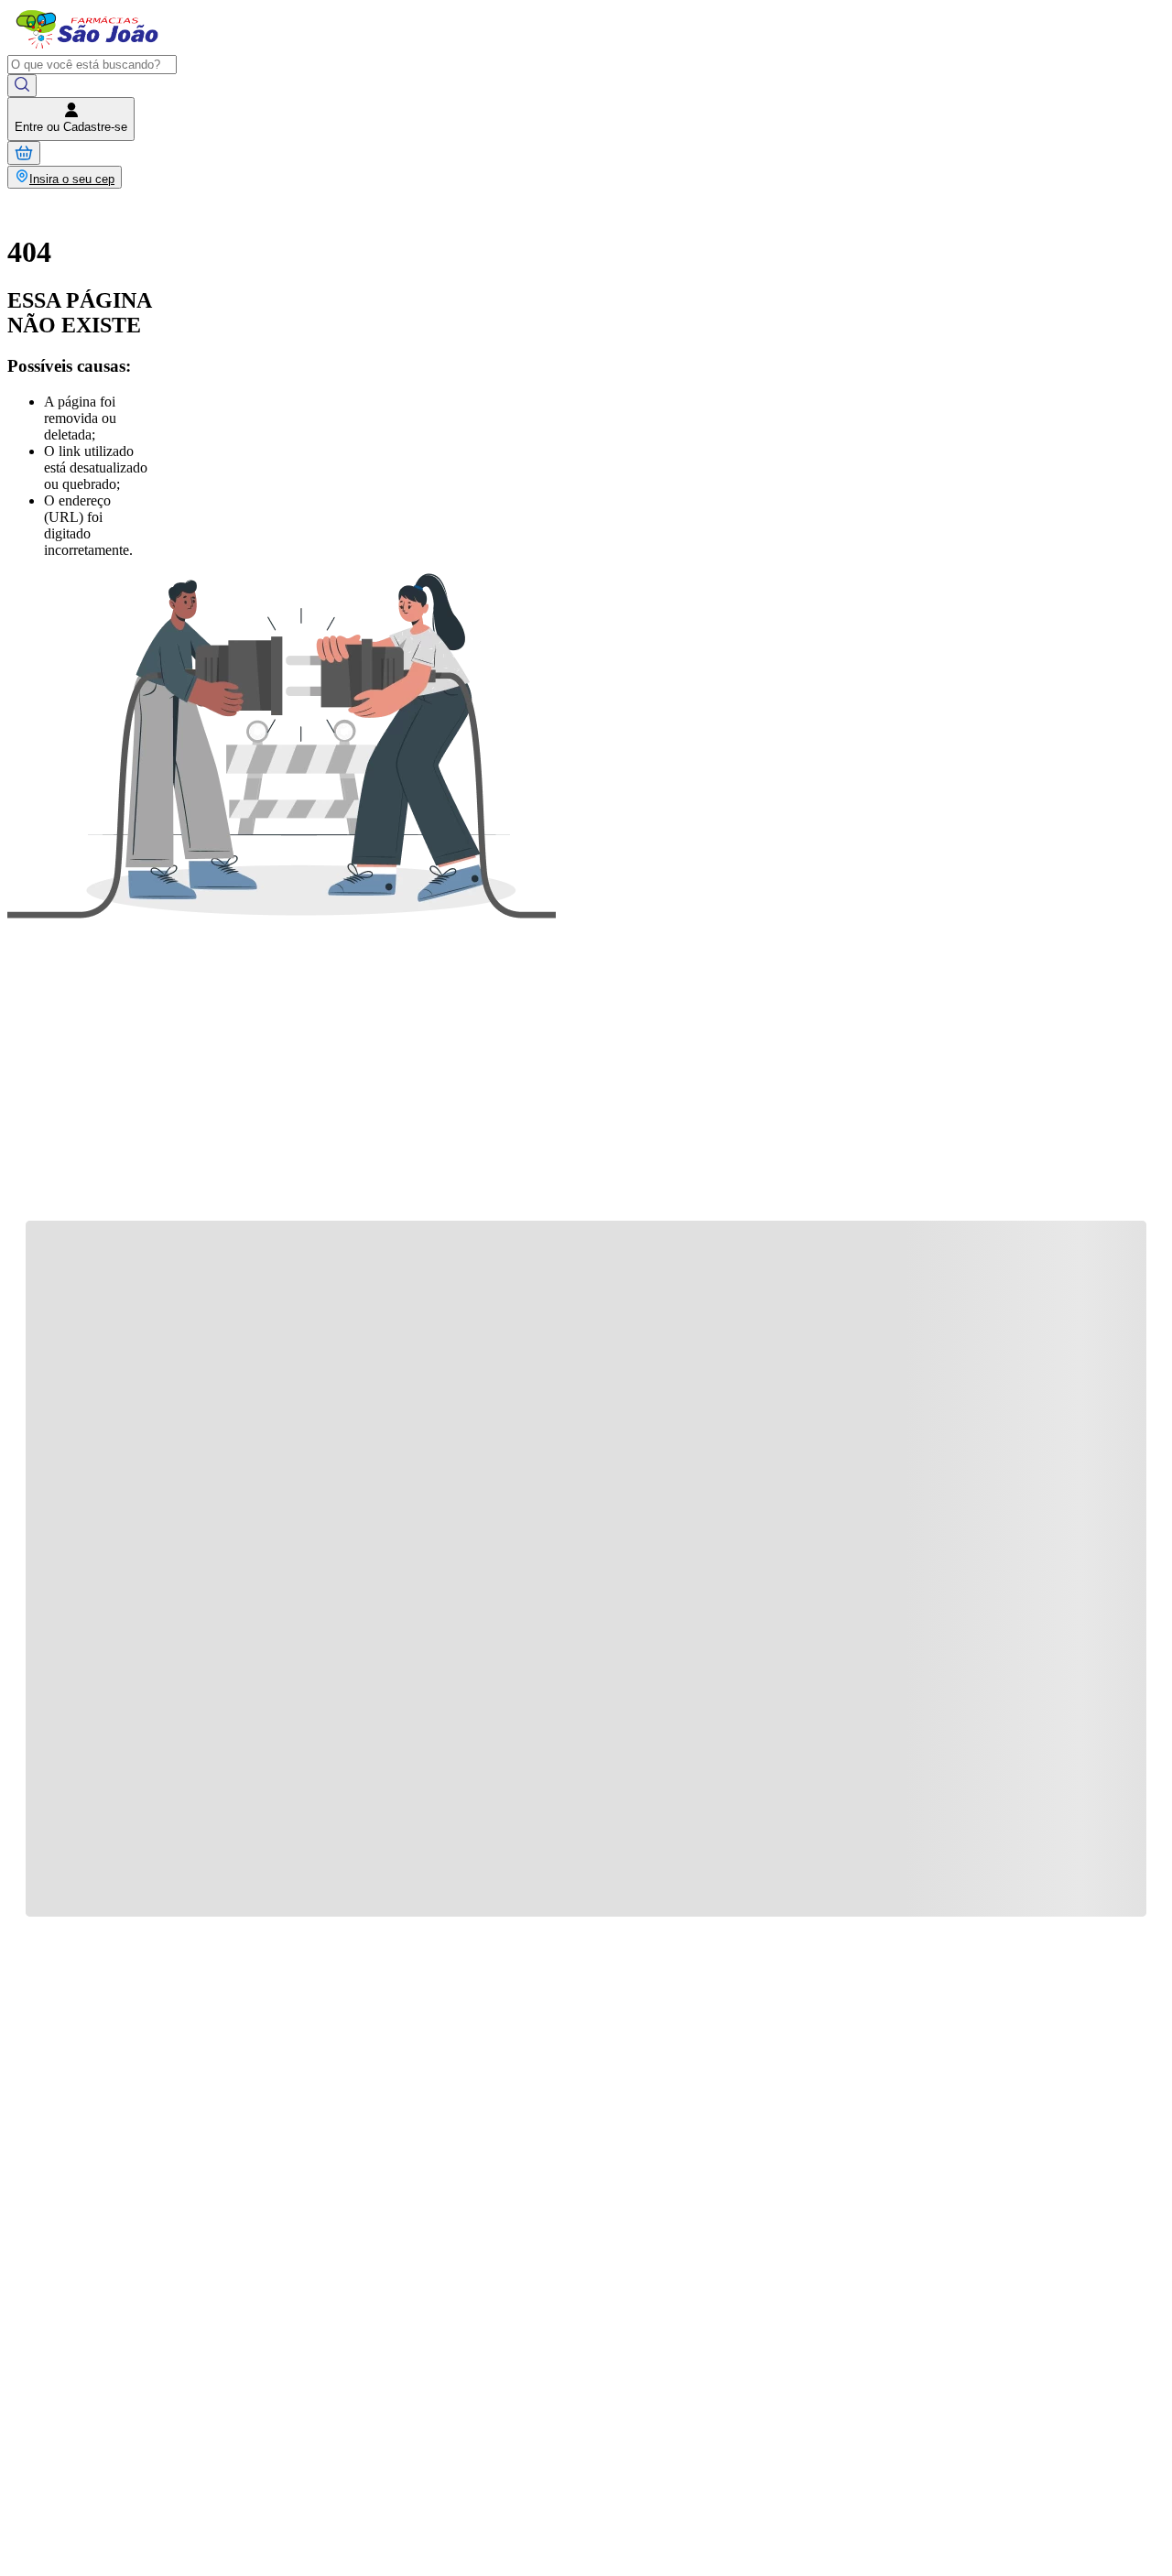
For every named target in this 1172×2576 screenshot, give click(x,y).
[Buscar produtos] (22, 86)
